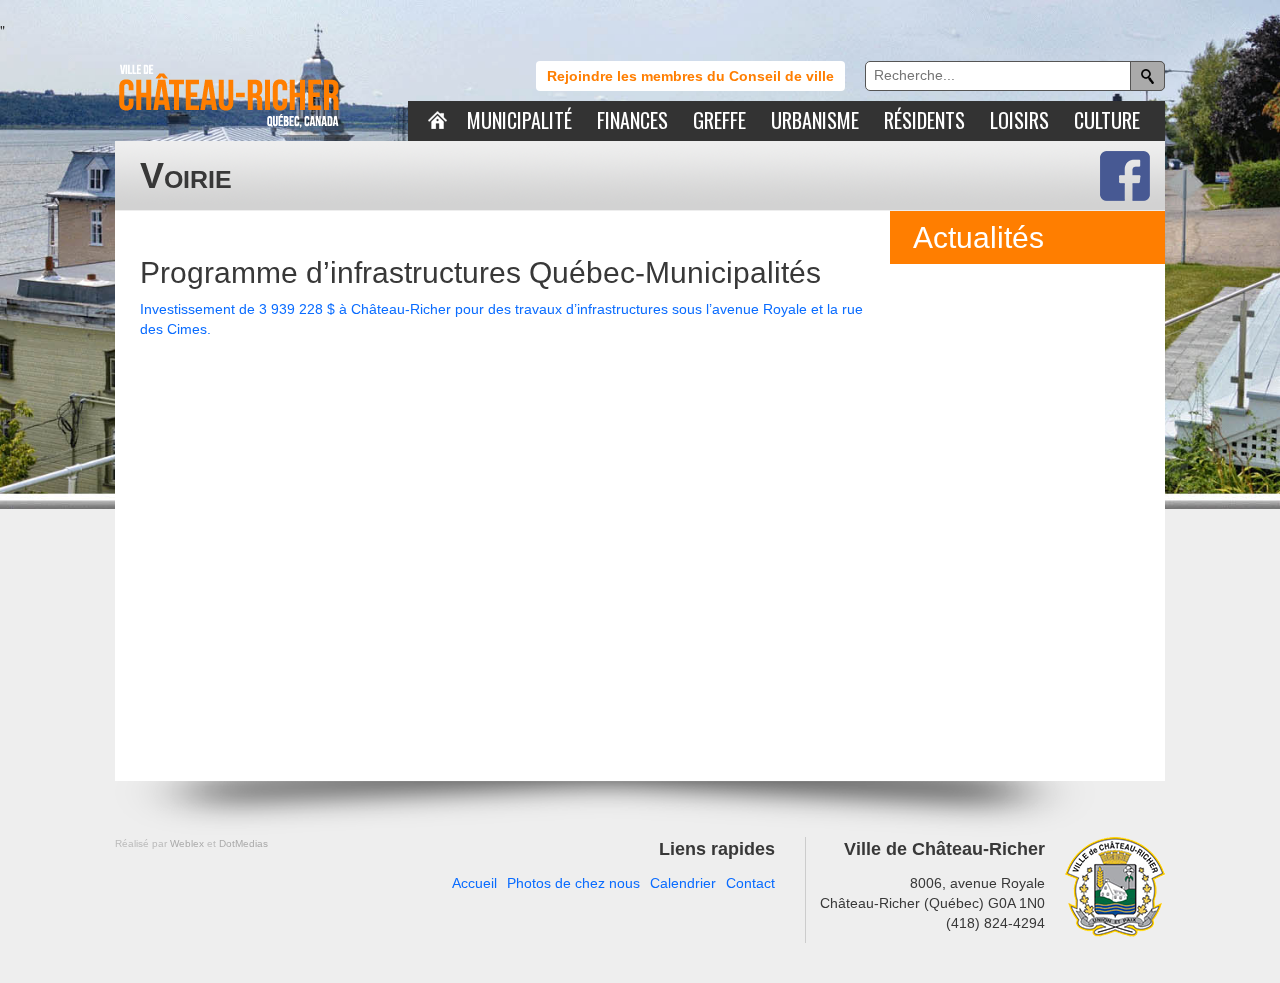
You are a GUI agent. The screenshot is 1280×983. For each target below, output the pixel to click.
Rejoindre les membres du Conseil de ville (690, 76)
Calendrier (683, 883)
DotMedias (243, 843)
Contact (750, 883)
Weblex (187, 843)
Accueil (474, 883)
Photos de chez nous (573, 883)
